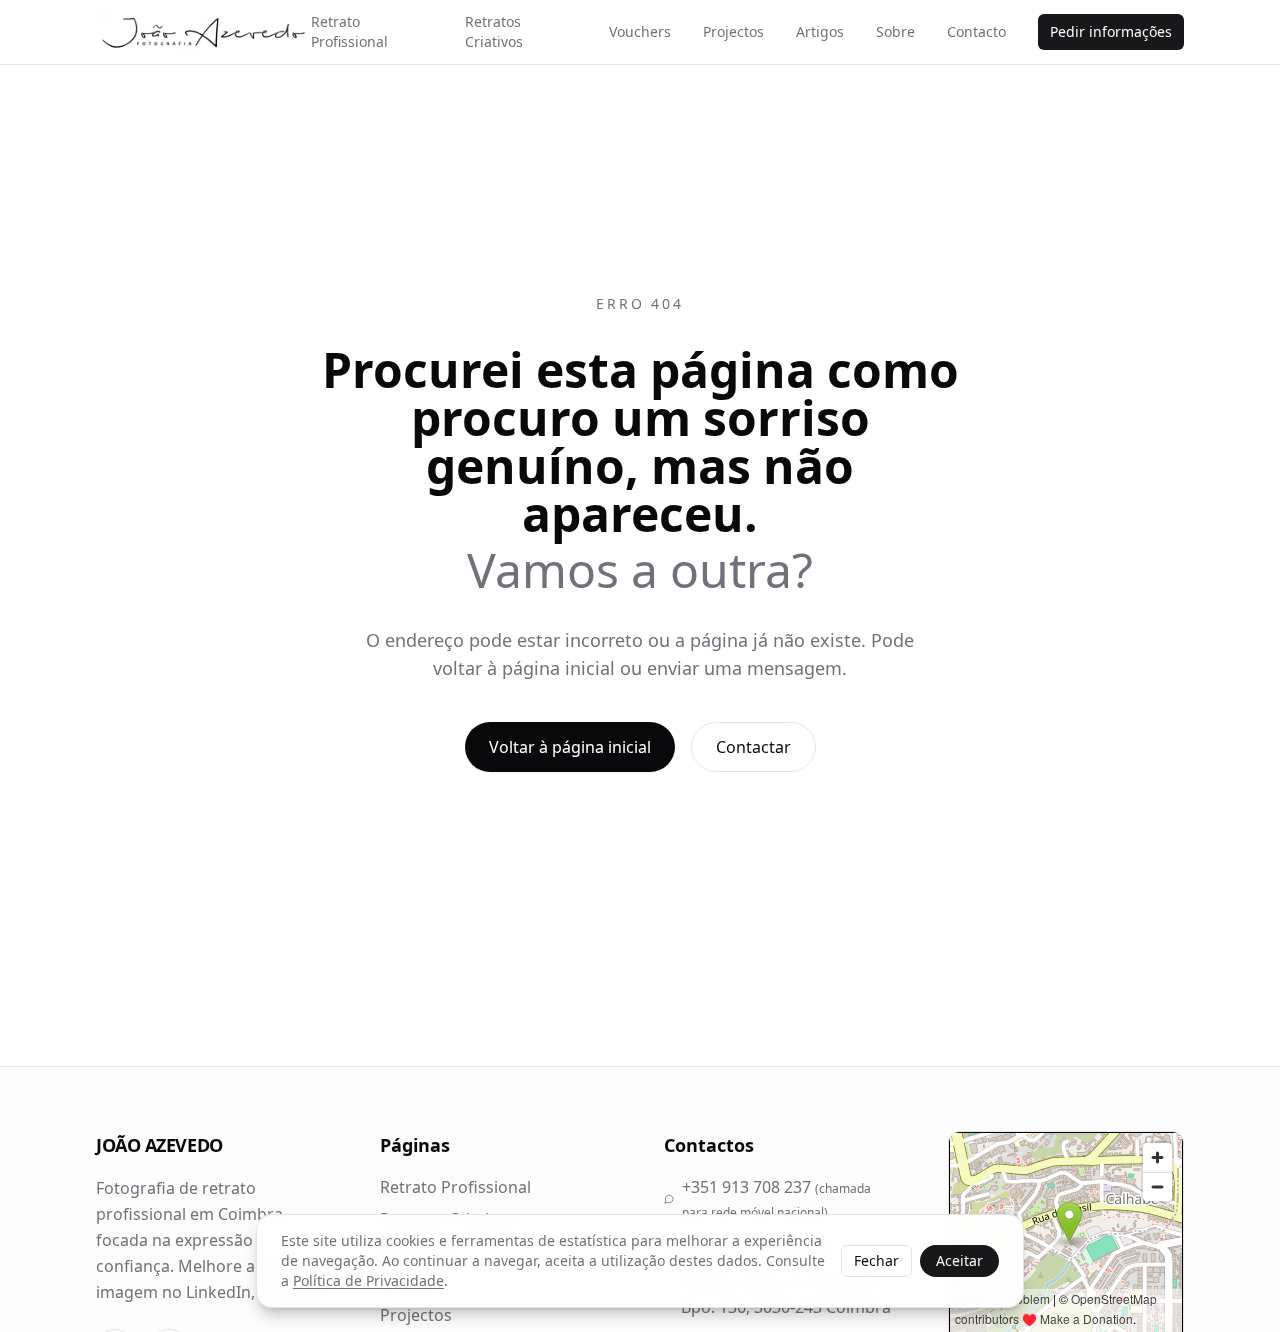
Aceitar (959, 1260)
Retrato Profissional (349, 31)
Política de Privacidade (368, 1280)
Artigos (820, 31)
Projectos (733, 31)
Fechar (876, 1260)
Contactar (753, 747)
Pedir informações (1111, 31)
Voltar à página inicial (570, 747)
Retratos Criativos (494, 31)
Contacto (976, 31)
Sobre (895, 31)
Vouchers (640, 31)
